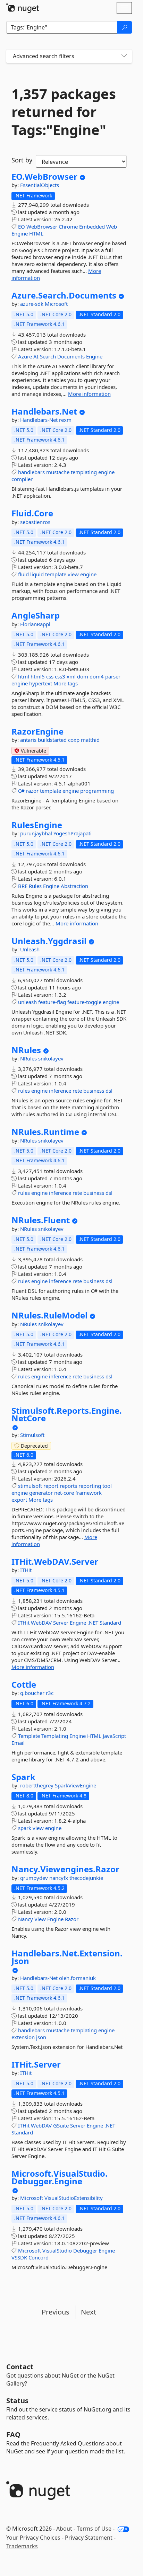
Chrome (68, 226)
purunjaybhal (37, 833)
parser (113, 676)
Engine (20, 233)
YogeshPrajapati (73, 833)
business (94, 1091)
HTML (36, 233)
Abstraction (74, 886)
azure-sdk (32, 304)
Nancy (26, 1919)
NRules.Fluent (41, 1220)
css (50, 676)
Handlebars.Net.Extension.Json (67, 1957)
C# (21, 791)
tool (107, 1486)
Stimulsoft (32, 1435)
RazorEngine (37, 731)
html (24, 676)
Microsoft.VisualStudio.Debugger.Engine (60, 2177)
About (64, 2529)
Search (48, 356)
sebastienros (35, 522)
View (40, 1919)
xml (71, 676)
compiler (22, 479)
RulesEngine (37, 825)
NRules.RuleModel (49, 1315)
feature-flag (52, 1002)
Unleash (30, 949)
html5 (38, 676)
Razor (72, 1919)
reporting (90, 1486)
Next (89, 2312)
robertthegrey (37, 1785)
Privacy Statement (89, 2538)
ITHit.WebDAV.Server (55, 1562)
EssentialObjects (40, 185)
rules (24, 1091)
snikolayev (51, 1058)
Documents (71, 356)
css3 (60, 676)
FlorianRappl (35, 624)
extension (23, 2037)
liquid (37, 574)
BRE (23, 886)
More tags (66, 683)
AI (36, 356)
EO (22, 226)
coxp (74, 740)
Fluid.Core (32, 513)
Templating (55, 1736)
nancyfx (59, 1878)
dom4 (97, 676)
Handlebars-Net (40, 420)
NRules (26, 1050)
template (56, 574)
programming (97, 791)
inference (60, 1091)
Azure (25, 356)
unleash (27, 1002)
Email (18, 1743)
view (73, 574)
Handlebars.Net (44, 411)
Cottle (24, 1685)
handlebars (31, 472)
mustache (58, 472)
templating (84, 472)
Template (29, 1736)
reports (68, 1486)
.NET (93, 1623)
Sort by (22, 160)
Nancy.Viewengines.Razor (65, 1869)
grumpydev (35, 1878)
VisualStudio (57, 2250)
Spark (23, 1777)
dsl (109, 1091)
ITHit (26, 1570)
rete (77, 1091)
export (19, 1500)
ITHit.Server (36, 2064)
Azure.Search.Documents (64, 295)
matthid (90, 740)
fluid (23, 574)
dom (83, 676)
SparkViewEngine (75, 1785)
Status (17, 2401)
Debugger (85, 2250)
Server (61, 1623)
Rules (35, 886)
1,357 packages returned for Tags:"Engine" (64, 112)
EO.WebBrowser (44, 177)
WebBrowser (42, 226)
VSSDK (19, 2257)
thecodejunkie (86, 1878)
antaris (29, 740)
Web (112, 226)
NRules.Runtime (45, 1132)
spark (25, 1828)
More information (89, 394)
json (41, 2037)
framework (89, 1493)
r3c (50, 1693)
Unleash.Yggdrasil (49, 941)
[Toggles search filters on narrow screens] (124, 56)
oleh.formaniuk (77, 1978)
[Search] (125, 27)
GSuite (61, 2125)
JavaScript (114, 1736)
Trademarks (22, 2546)
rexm (65, 420)
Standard (110, 1623)
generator (41, 1493)
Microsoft (56, 304)
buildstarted (53, 740)
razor (32, 791)
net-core (64, 1493)
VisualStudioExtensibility (74, 2198)
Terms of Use (94, 2529)
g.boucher (33, 1693)
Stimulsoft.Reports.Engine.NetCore (67, 1414)
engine (106, 472)
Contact (20, 2367)
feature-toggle (84, 1002)
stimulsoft (30, 1486)
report (51, 1486)
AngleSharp (36, 615)
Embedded (92, 226)
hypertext (41, 683)
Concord (39, 2257)
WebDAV (41, 1623)
